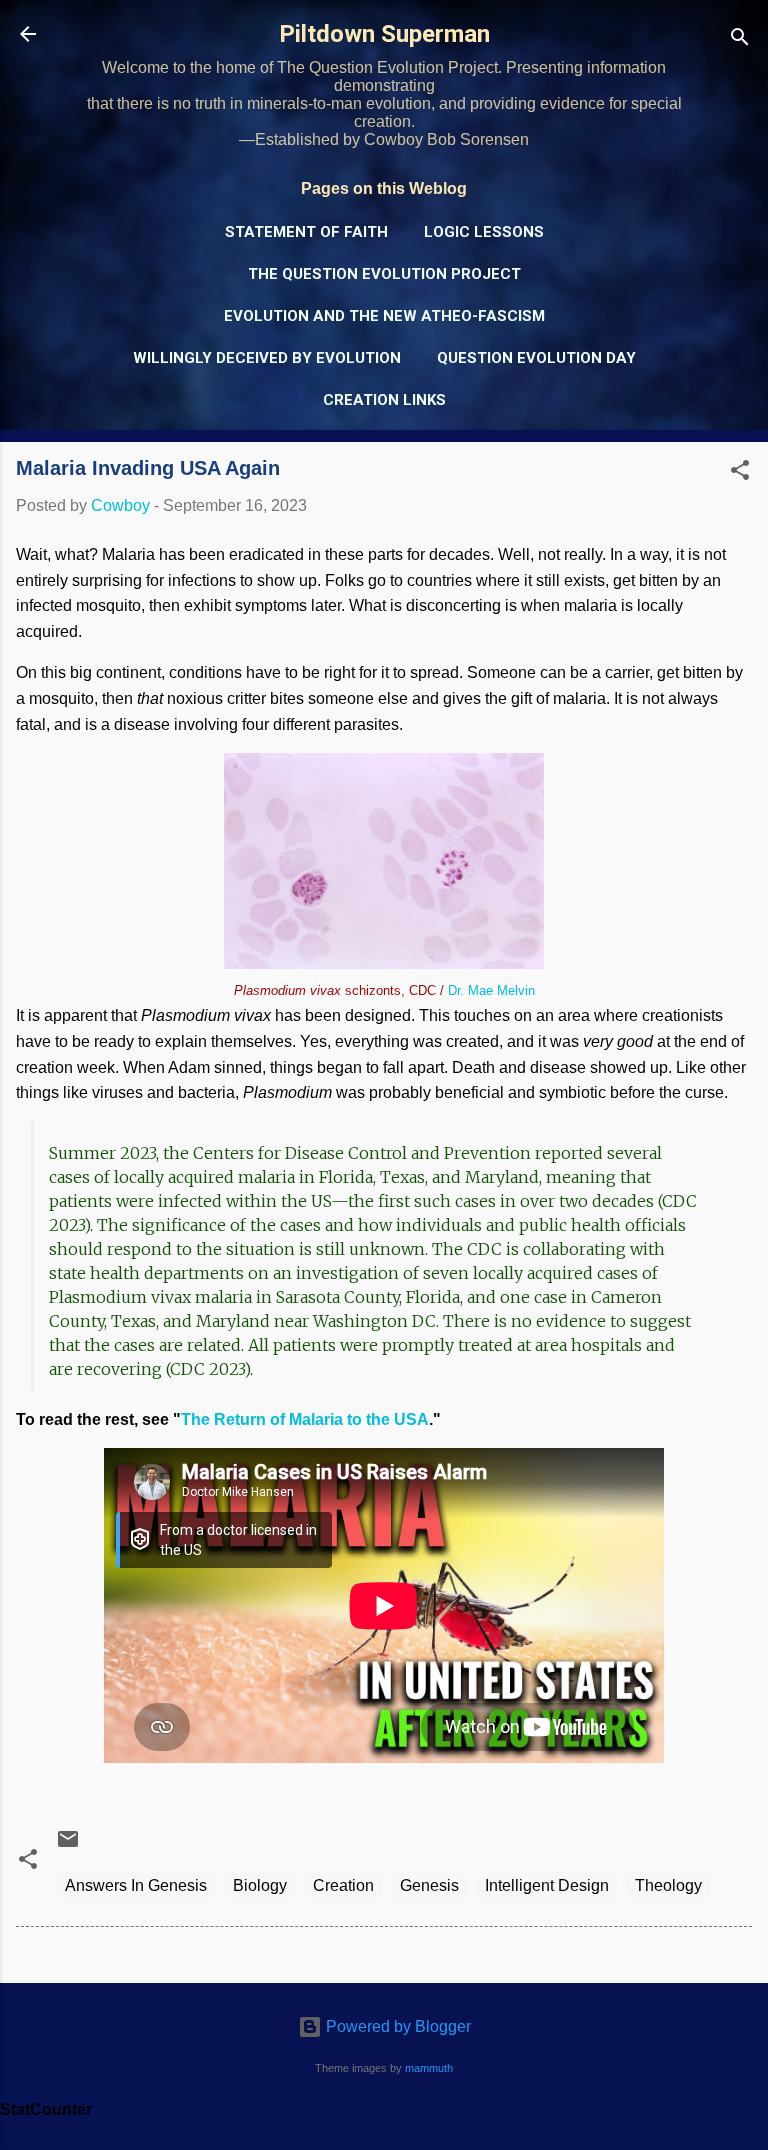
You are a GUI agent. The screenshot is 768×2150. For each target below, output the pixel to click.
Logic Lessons (484, 232)
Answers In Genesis (136, 1885)
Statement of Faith (306, 232)
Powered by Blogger (396, 2026)
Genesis (429, 1885)
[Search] (740, 40)
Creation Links (384, 400)
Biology (260, 1885)
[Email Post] (68, 1845)
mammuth (429, 2068)
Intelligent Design (547, 1885)
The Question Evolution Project (384, 274)
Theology (668, 1885)
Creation (343, 1885)
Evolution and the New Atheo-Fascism (384, 316)
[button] (740, 473)
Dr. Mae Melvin (491, 990)
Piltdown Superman (384, 34)
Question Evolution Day (536, 358)
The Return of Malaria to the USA (305, 1419)
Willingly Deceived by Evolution (267, 358)
